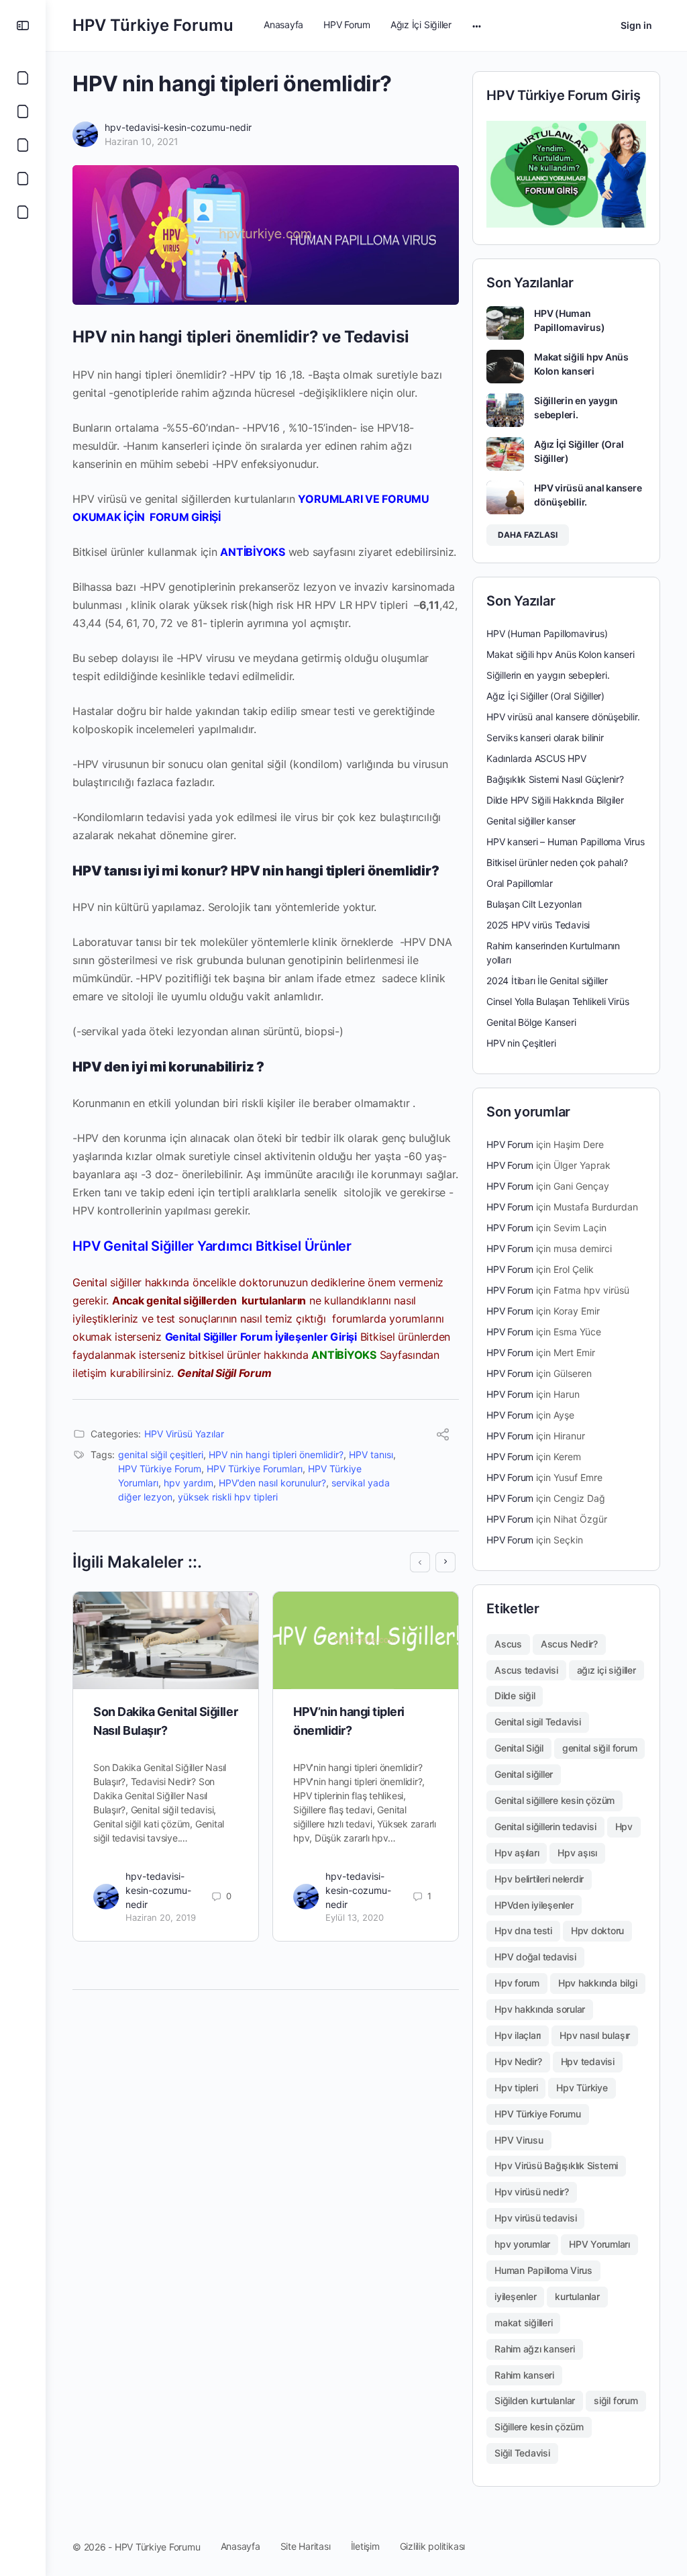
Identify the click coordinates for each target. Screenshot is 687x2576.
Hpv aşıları (517, 1853)
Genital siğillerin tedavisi (545, 1826)
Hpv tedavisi (588, 2061)
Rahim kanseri (524, 2375)
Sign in (636, 25)
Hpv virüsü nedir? (532, 2192)
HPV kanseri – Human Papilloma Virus (566, 842)
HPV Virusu (519, 2140)
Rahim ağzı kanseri (535, 2349)
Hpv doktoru (597, 1930)
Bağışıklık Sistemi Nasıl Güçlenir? (555, 779)
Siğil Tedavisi (522, 2453)
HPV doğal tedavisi (535, 1957)
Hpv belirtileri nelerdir (539, 1879)
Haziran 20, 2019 (161, 1917)
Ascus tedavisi (526, 1670)
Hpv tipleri (516, 2088)
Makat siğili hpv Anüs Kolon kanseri (561, 654)
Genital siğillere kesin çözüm (554, 1800)
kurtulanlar (577, 2296)
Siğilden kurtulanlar (535, 2400)
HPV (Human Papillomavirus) (547, 633)
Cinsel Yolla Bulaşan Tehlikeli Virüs (558, 1001)
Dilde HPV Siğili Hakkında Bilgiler (555, 800)
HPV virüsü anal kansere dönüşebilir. (563, 717)
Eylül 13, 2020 (355, 1917)
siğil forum (616, 2400)
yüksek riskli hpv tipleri (228, 1497)
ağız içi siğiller (606, 1670)
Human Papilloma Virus (543, 2270)
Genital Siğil (519, 1748)
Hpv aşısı (577, 1853)
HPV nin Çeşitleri (521, 1043)
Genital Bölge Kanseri (531, 1022)
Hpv (624, 1826)
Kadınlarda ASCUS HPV (536, 758)
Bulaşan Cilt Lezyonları (534, 904)
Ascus (508, 1644)
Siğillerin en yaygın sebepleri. (548, 675)
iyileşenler (515, 2296)
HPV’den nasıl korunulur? (272, 1483)
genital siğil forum (599, 1748)
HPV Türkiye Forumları (255, 1469)
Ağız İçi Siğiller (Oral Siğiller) (545, 696)
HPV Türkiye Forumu (153, 25)
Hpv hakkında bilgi (598, 1983)
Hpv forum (517, 1983)
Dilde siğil (515, 1696)
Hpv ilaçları (518, 2035)
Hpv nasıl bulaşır (595, 2035)
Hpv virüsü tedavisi (535, 2218)
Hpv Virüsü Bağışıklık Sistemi (556, 2165)
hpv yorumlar (522, 2244)
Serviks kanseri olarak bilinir (545, 737)
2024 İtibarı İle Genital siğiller (547, 981)
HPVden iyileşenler (534, 1905)
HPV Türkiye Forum (160, 1469)
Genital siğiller (524, 1774)
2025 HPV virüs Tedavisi (538, 925)
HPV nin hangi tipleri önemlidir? (276, 1454)
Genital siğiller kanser (531, 821)
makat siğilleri (523, 2323)
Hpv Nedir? (518, 2061)
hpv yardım (189, 1483)
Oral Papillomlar (520, 883)
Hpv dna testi (523, 1930)
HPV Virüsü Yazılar (184, 1434)
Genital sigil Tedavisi (538, 1722)
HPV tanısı (371, 1454)
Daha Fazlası (528, 535)
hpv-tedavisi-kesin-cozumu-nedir (178, 127)
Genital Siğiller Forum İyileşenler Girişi (261, 1337)
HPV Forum (510, 1144)
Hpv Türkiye (582, 2088)
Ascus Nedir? (569, 1644)
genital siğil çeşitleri (161, 1454)
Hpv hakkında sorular (540, 2009)
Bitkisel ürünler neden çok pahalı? (557, 862)
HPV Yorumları (599, 2244)
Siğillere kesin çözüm (539, 2427)
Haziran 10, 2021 (142, 141)
